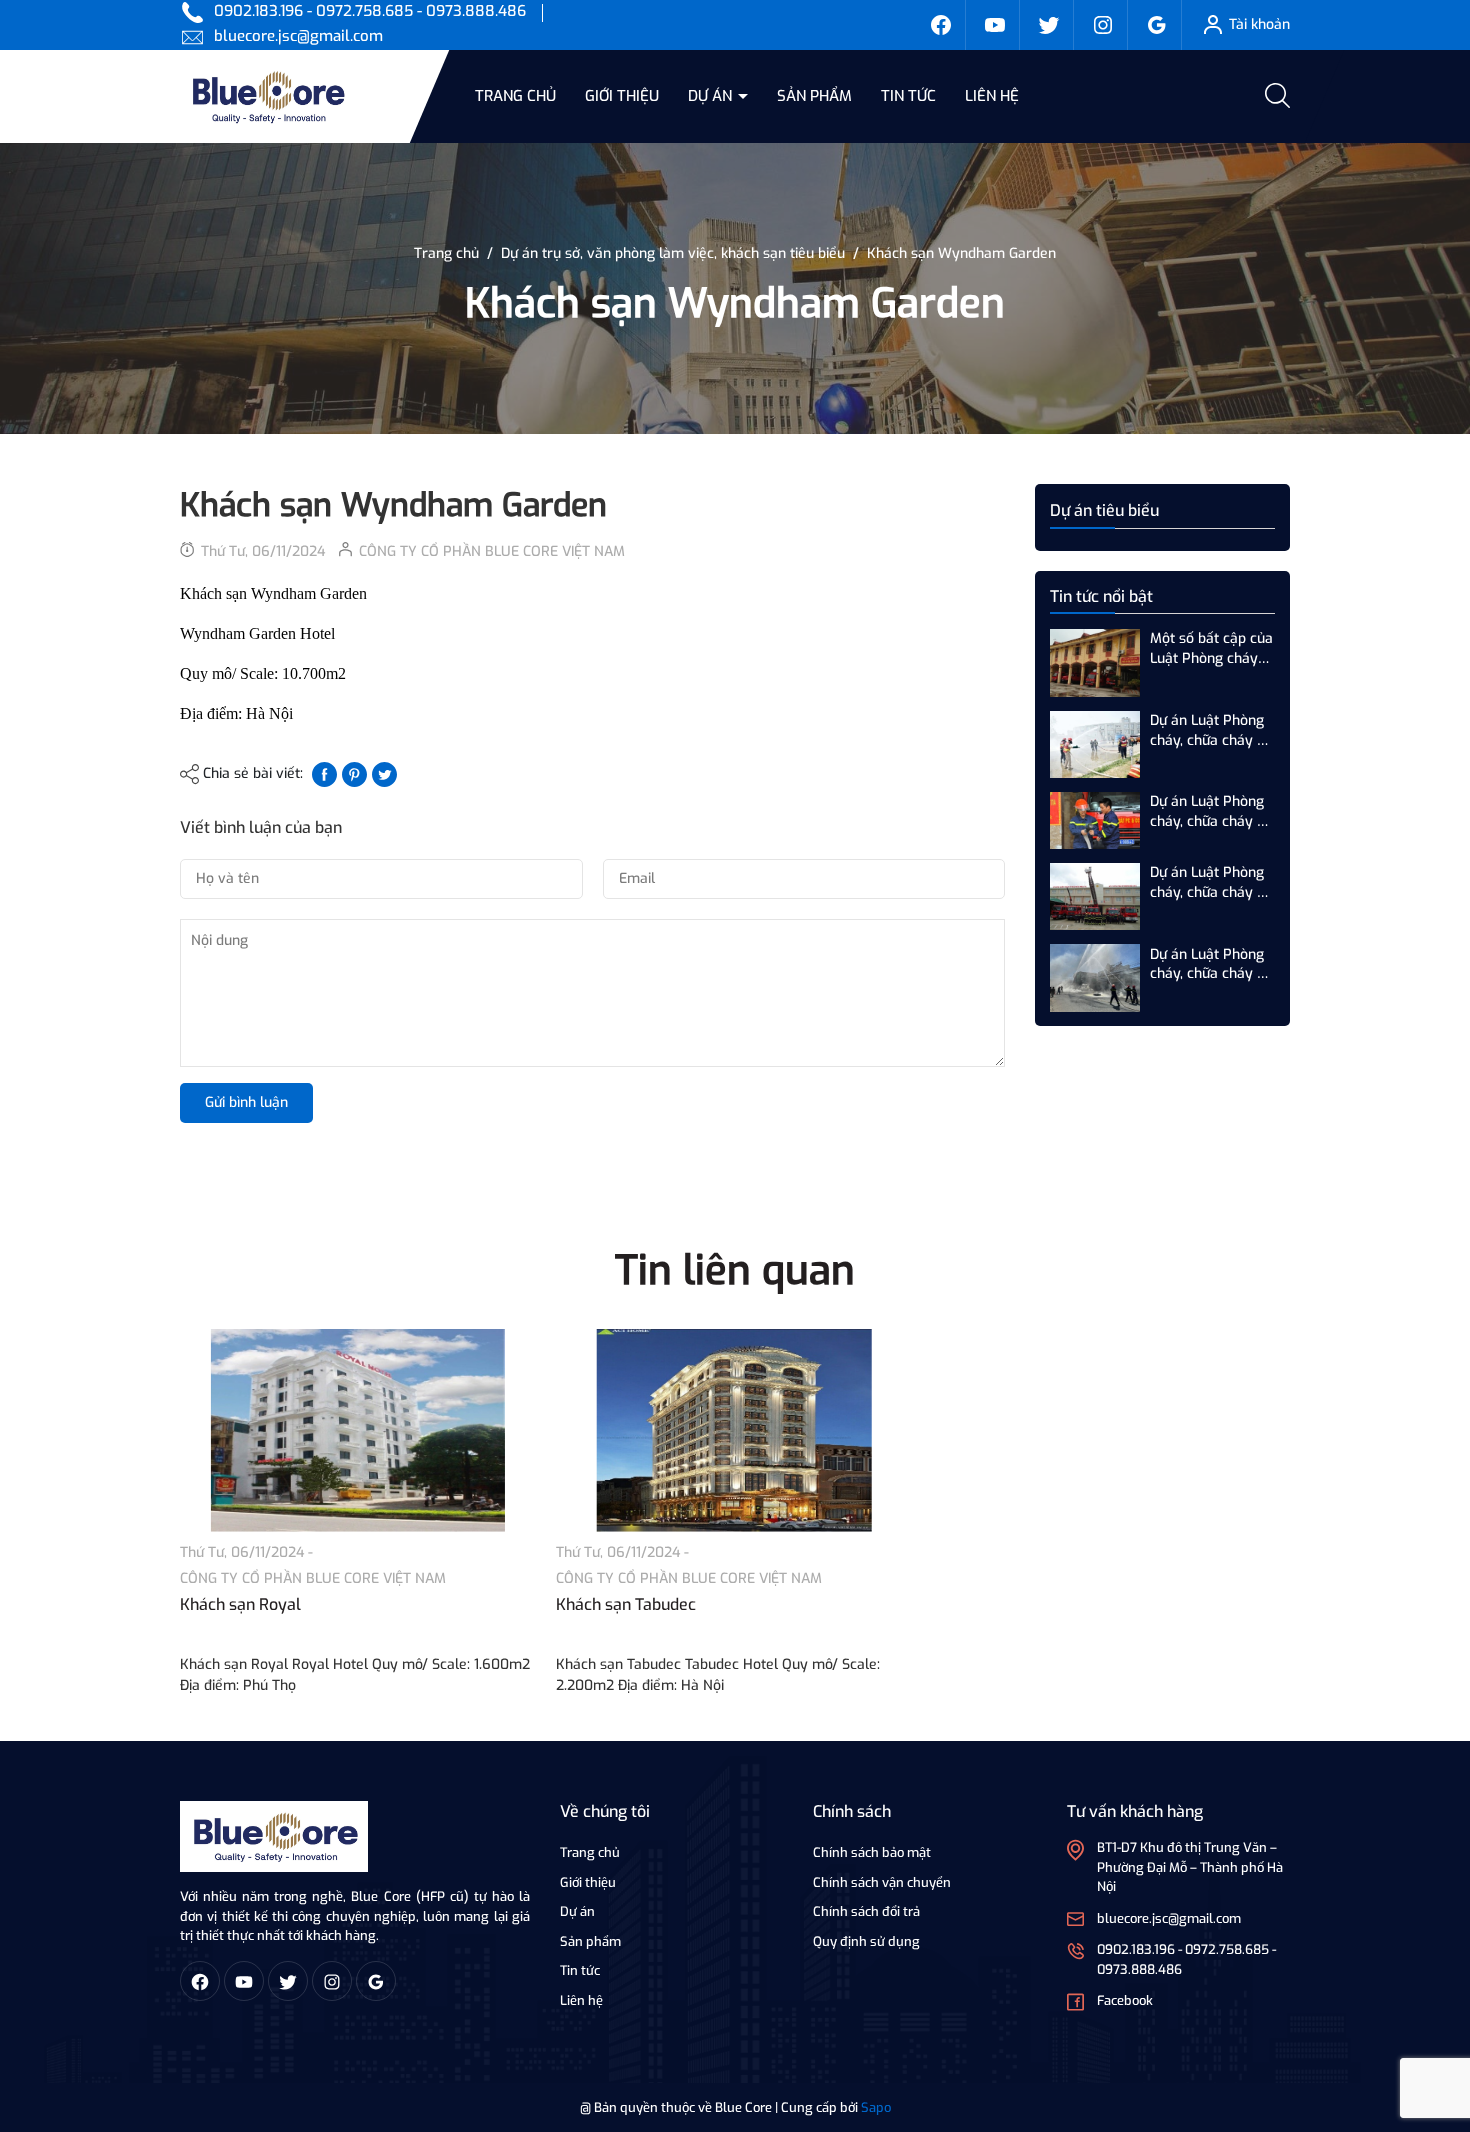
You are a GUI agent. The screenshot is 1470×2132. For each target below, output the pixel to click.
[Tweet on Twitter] (384, 773)
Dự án (712, 96)
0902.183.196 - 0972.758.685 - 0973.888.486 (370, 11)
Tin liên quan (735, 1270)
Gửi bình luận (246, 1102)
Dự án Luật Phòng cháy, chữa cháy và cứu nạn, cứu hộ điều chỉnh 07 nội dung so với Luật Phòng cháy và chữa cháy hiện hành (1211, 963)
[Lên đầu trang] (1438, 2005)
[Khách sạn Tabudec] (734, 1430)
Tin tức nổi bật (1101, 596)
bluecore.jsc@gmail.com (298, 36)
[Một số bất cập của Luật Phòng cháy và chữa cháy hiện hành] (1095, 662)
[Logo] (274, 1835)
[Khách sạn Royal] (358, 1430)
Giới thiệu (622, 96)
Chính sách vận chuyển (882, 1882)
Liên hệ (992, 96)
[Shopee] (1049, 25)
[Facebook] (941, 25)
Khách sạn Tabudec (626, 1604)
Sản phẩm (814, 96)
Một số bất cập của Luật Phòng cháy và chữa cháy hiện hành (1211, 648)
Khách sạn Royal (240, 1604)
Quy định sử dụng (866, 1941)
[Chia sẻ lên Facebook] (324, 773)
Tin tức (908, 96)
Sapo (876, 2107)
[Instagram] (1103, 25)
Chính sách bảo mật (872, 1852)
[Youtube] (995, 25)
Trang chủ (515, 96)
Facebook (1125, 2000)
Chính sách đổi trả (866, 1911)
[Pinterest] (354, 773)
